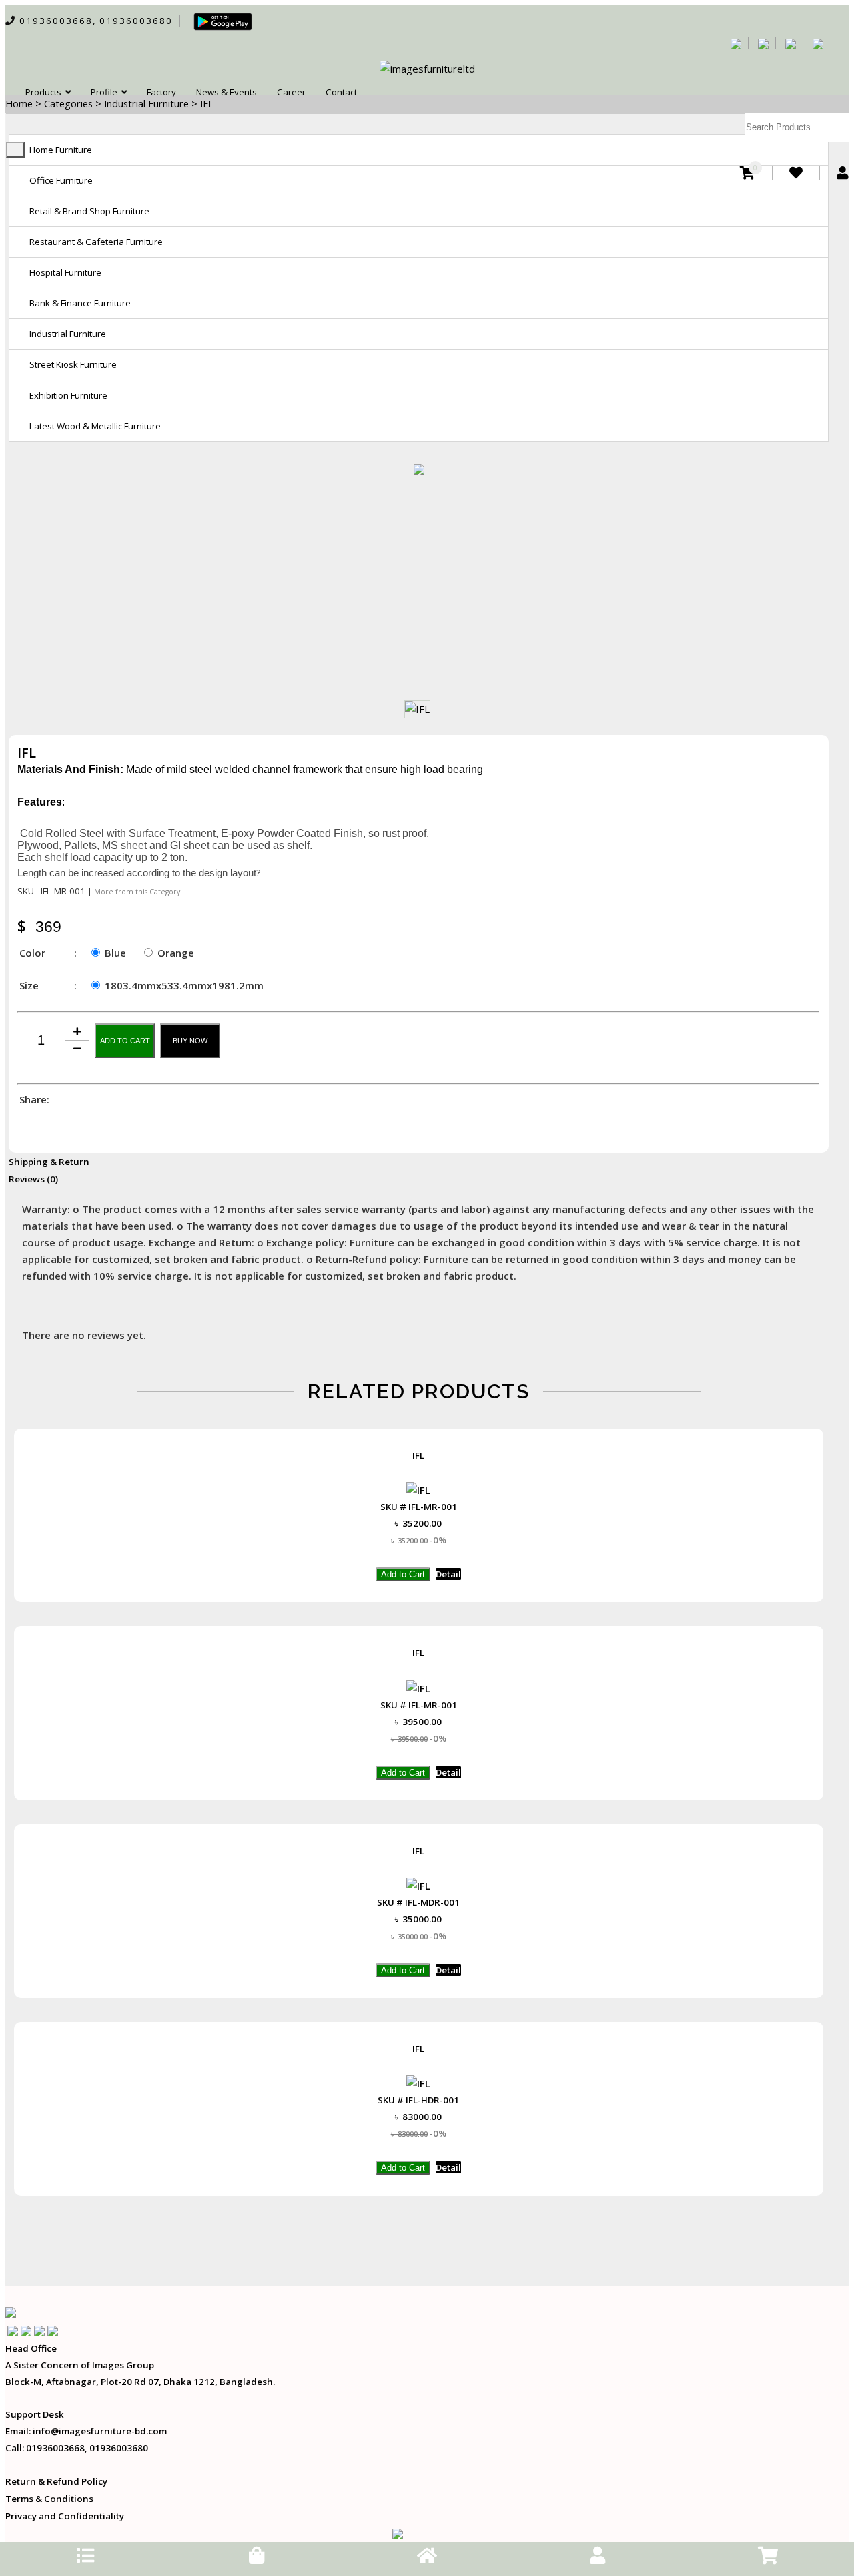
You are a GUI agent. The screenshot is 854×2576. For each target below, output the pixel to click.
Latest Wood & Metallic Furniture (95, 426)
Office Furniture (61, 180)
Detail (448, 1574)
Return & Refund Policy (56, 2481)
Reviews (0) (33, 1179)
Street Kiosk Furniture (73, 364)
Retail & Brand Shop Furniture (89, 211)
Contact (341, 92)
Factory (161, 92)
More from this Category (137, 892)
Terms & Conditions (49, 2499)
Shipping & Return (49, 1162)
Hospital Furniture (65, 272)
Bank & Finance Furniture (80, 303)
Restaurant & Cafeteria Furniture (96, 242)
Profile (106, 92)
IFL (418, 1455)
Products (45, 92)
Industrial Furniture (68, 334)
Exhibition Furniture (68, 395)
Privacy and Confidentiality (65, 2516)
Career (291, 92)
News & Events (227, 92)
